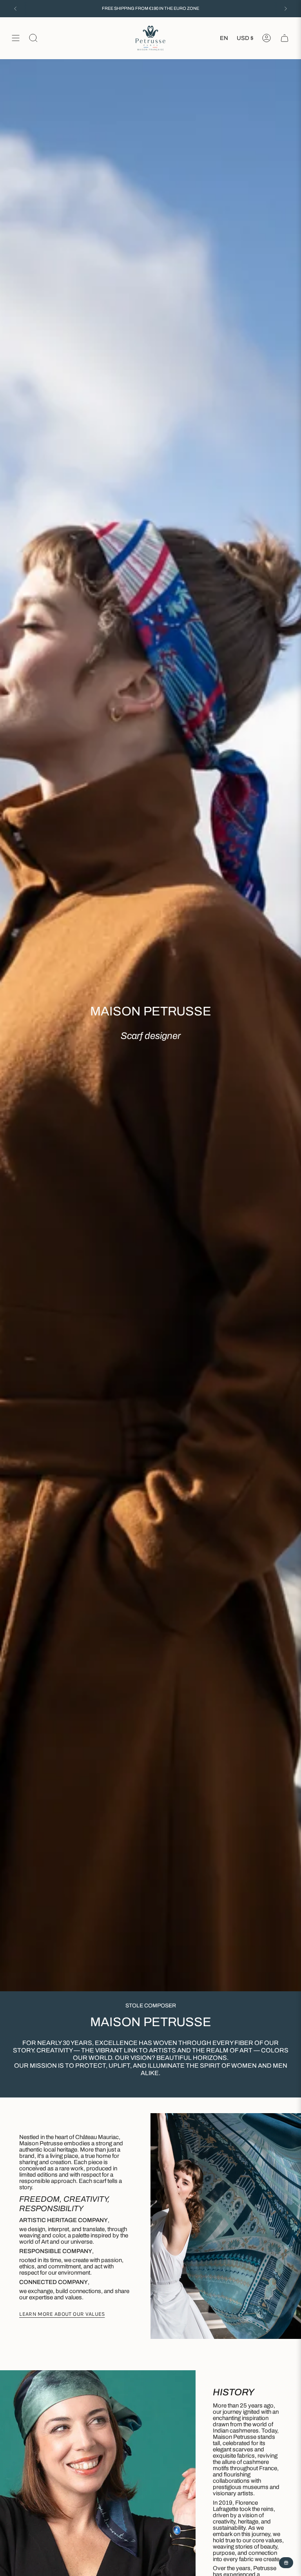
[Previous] (15, 9)
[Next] (286, 9)
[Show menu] (16, 38)
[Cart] (285, 38)
